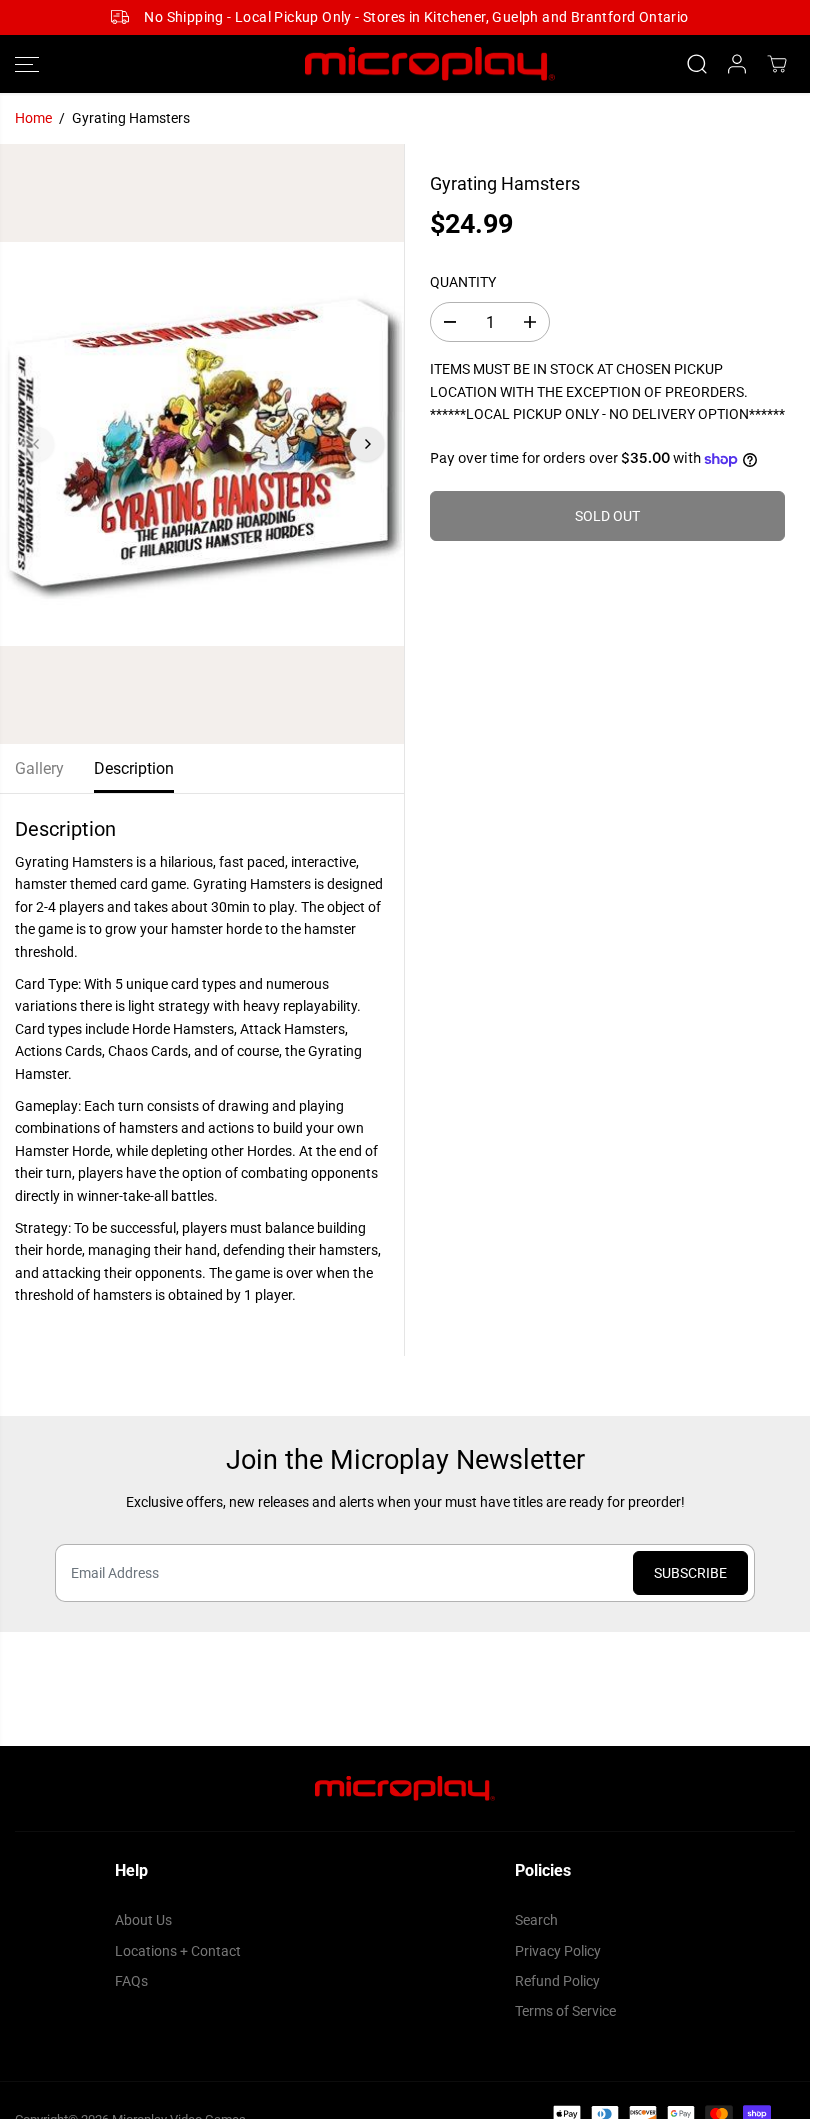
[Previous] (37, 444)
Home (33, 118)
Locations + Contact (178, 1951)
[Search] (697, 64)
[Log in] (737, 64)
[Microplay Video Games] (405, 64)
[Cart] (777, 64)
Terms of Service (565, 2011)
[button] (27, 64)
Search (536, 1920)
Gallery (39, 768)
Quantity (463, 282)
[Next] (367, 444)
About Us (143, 1920)
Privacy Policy (558, 1951)
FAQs (131, 1981)
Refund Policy (557, 1981)
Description (134, 768)
